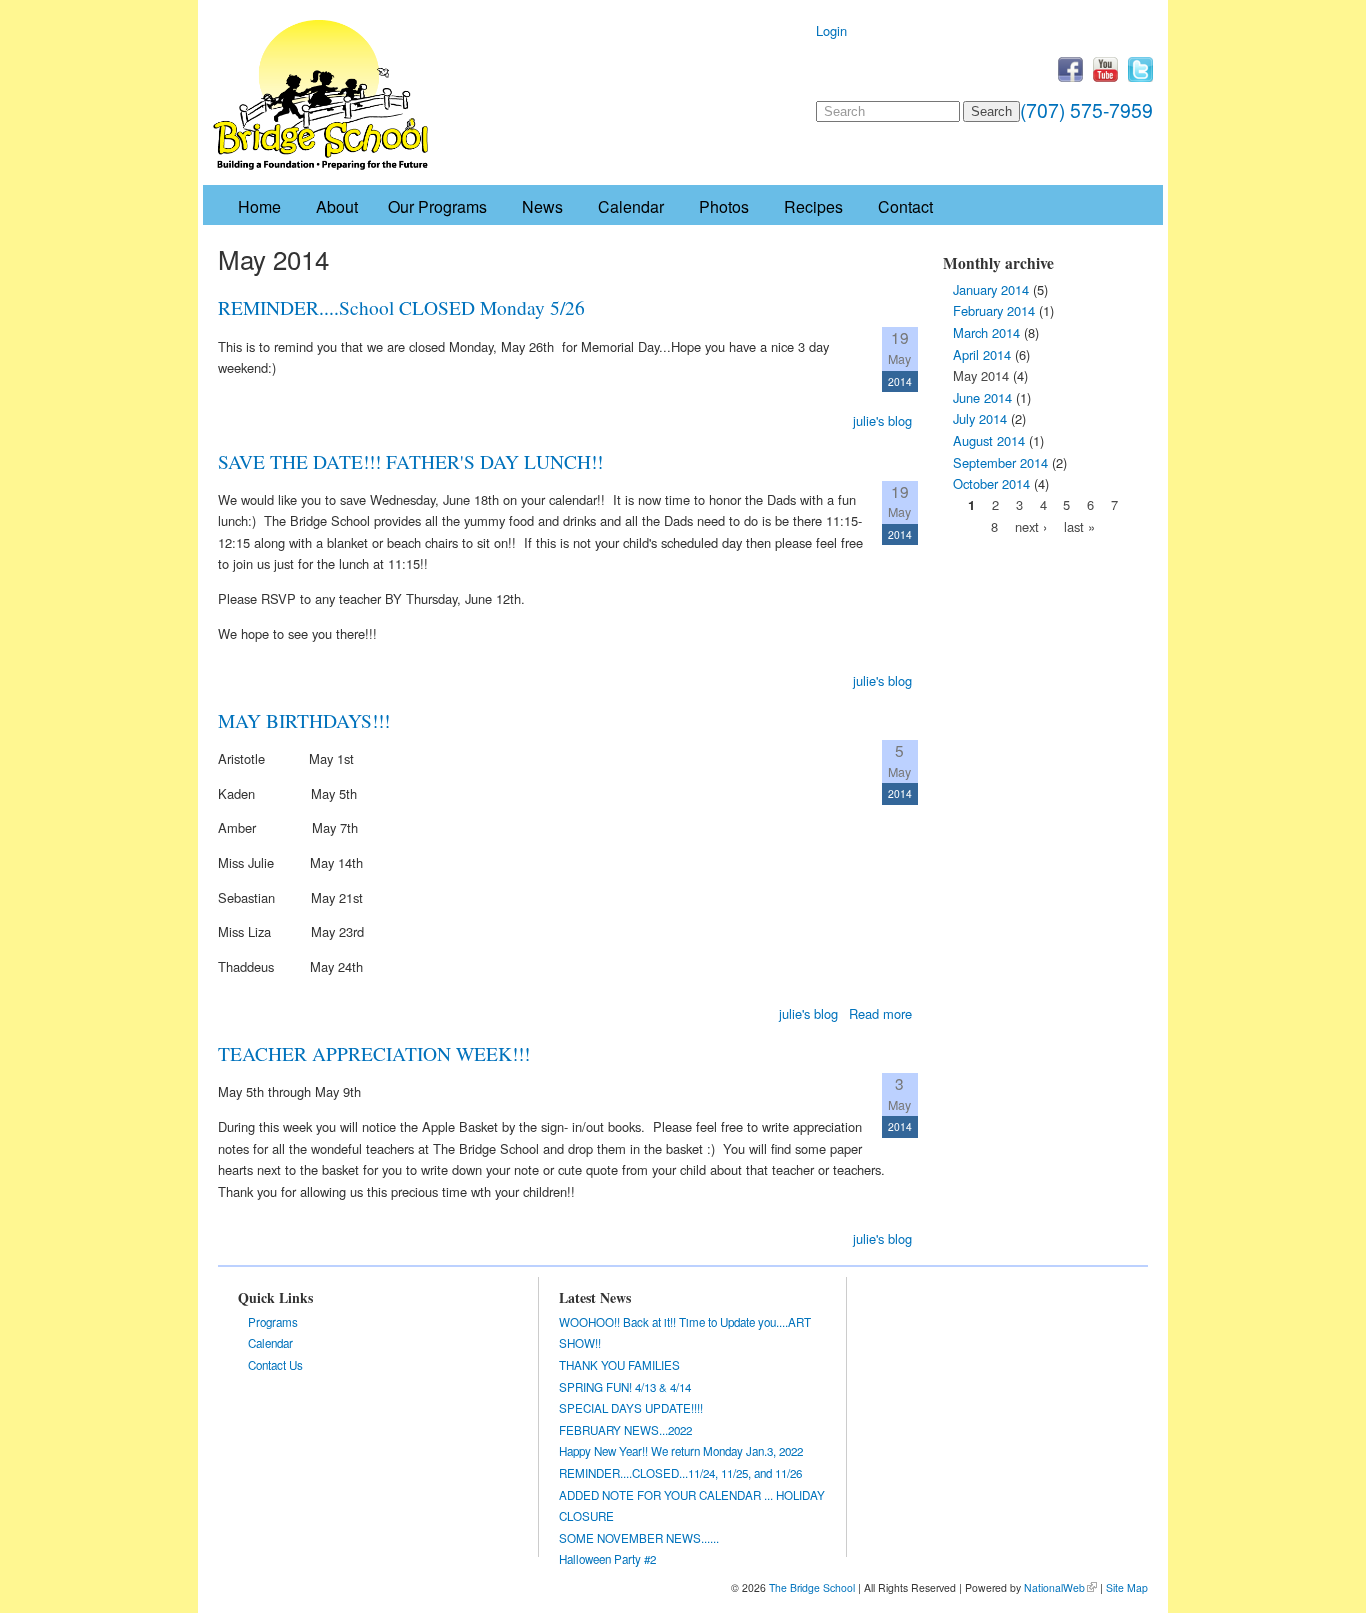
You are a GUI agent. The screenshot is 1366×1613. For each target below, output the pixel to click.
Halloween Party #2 (607, 1559)
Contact (905, 206)
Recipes (813, 206)
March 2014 (986, 332)
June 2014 (982, 397)
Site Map (1127, 1587)
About (337, 206)
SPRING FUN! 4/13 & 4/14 (625, 1387)
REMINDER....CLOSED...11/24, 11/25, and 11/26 (680, 1473)
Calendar (631, 206)
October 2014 (991, 483)
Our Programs (437, 206)
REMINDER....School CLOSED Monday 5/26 (401, 307)
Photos (724, 206)
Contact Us (275, 1365)
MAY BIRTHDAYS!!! (304, 720)
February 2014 (994, 310)
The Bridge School (812, 1587)
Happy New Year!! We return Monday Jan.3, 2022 (681, 1451)
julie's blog (882, 420)
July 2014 (980, 418)
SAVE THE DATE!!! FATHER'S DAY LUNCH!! (410, 461)
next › (1031, 526)
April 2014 (982, 354)
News (542, 206)
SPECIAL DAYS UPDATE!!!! (631, 1408)
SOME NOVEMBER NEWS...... (639, 1538)
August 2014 (989, 440)
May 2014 (981, 375)
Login (831, 30)
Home (259, 206)
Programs (273, 1322)
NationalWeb (1054, 1587)
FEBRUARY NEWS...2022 (625, 1430)
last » (1079, 526)
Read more (880, 1013)
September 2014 (1000, 462)
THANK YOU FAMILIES (619, 1365)
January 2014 (991, 289)
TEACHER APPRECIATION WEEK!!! (374, 1053)
